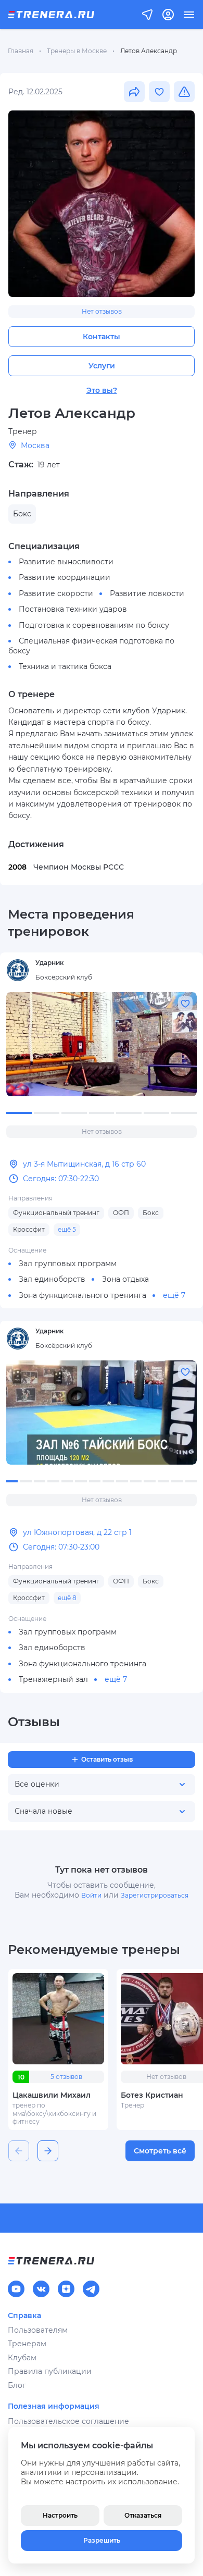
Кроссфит (29, 1229)
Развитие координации (65, 577)
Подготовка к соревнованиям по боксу (94, 625)
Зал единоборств (52, 1279)
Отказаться (143, 2515)
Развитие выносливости (66, 562)
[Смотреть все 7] (102, 1044)
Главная (21, 51)
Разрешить (102, 2540)
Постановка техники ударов (73, 609)
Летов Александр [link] (149, 51)
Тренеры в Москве (77, 51)
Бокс (151, 1213)
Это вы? (102, 390)
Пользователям (38, 2330)
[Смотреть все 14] (102, 1413)
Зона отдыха (125, 1279)
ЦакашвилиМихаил (52, 2095)
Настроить (60, 2515)
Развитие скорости (56, 593)
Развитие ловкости (147, 593)
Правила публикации (50, 2371)
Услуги (102, 366)
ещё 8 (67, 1598)
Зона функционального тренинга (83, 1295)
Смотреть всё (160, 2151)
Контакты (102, 337)
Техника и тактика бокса (65, 666)
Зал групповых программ (68, 1264)
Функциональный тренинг (56, 1213)
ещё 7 (174, 1295)
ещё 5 (67, 1229)
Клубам (22, 2358)
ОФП (121, 1213)
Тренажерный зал (53, 1679)
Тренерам (27, 2344)
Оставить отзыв (107, 1759)
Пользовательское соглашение (68, 2421)
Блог (17, 2385)
